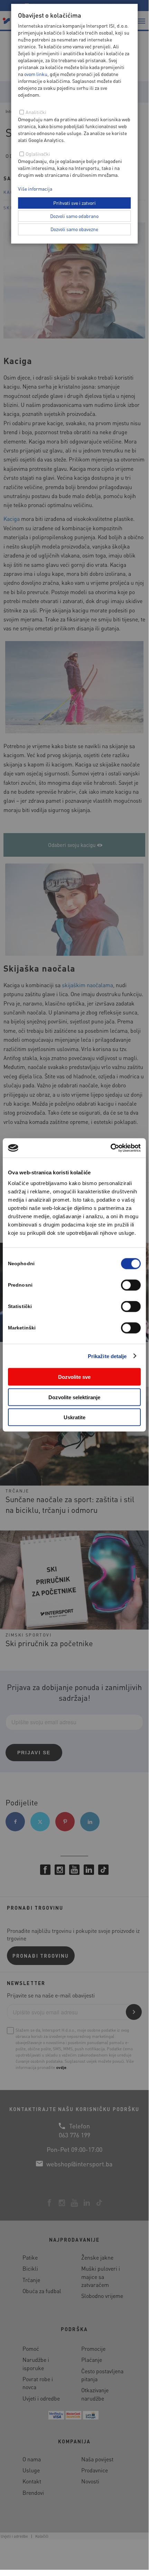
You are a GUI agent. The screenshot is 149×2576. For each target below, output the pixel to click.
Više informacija (35, 189)
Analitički (36, 112)
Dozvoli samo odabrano (74, 216)
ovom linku (36, 74)
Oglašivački (38, 154)
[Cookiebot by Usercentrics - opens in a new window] (110, 1148)
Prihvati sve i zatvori (74, 203)
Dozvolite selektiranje (74, 1397)
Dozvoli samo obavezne (74, 229)
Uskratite (74, 1417)
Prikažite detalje (107, 1356)
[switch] (131, 1285)
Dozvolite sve (74, 1377)
